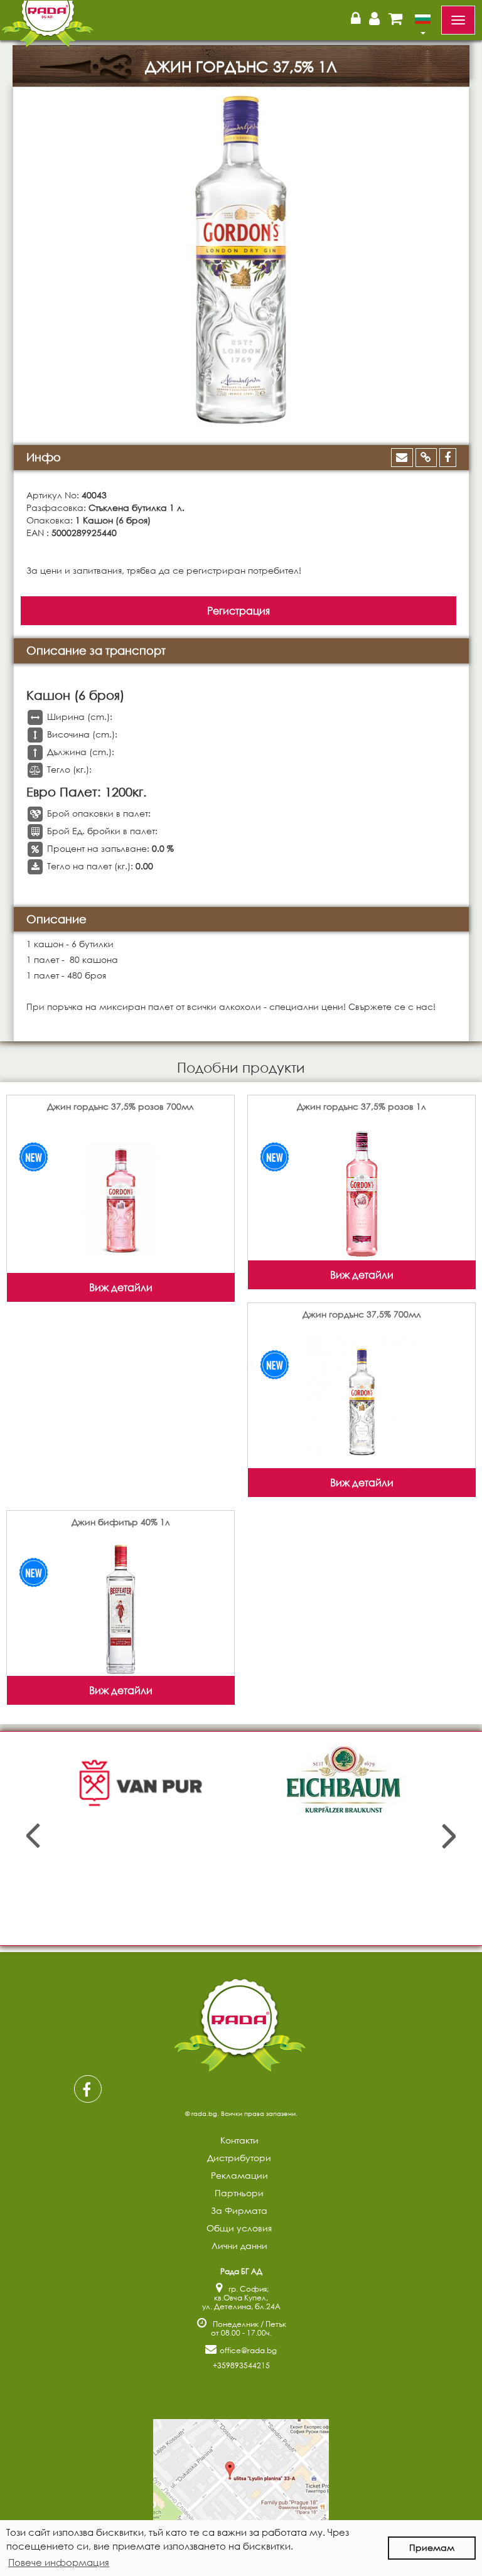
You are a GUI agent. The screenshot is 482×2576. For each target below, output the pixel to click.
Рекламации (239, 2175)
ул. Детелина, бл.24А (241, 2306)
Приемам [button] (432, 2547)
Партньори (239, 2193)
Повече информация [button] (59, 2562)
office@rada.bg (248, 2350)
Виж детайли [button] (121, 1287)
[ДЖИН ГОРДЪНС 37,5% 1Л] (241, 260)
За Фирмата (239, 2210)
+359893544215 (241, 2365)
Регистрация (238, 610)
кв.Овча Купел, (241, 2298)
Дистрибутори (239, 2158)
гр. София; (249, 2289)
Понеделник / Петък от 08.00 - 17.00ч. (248, 2328)
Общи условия (239, 2228)
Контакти (239, 2140)
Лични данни (239, 2246)
